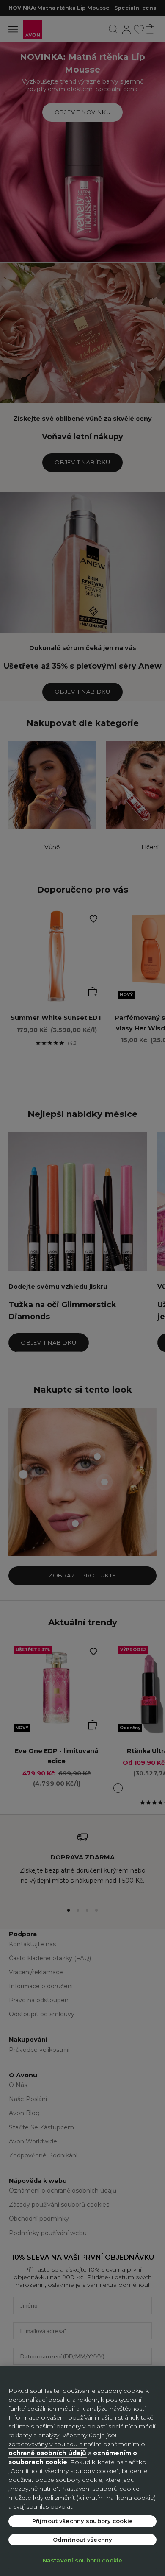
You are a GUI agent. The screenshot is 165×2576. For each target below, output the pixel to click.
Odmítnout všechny (82, 2540)
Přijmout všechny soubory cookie (82, 2521)
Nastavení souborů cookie (82, 2560)
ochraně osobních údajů (47, 2453)
